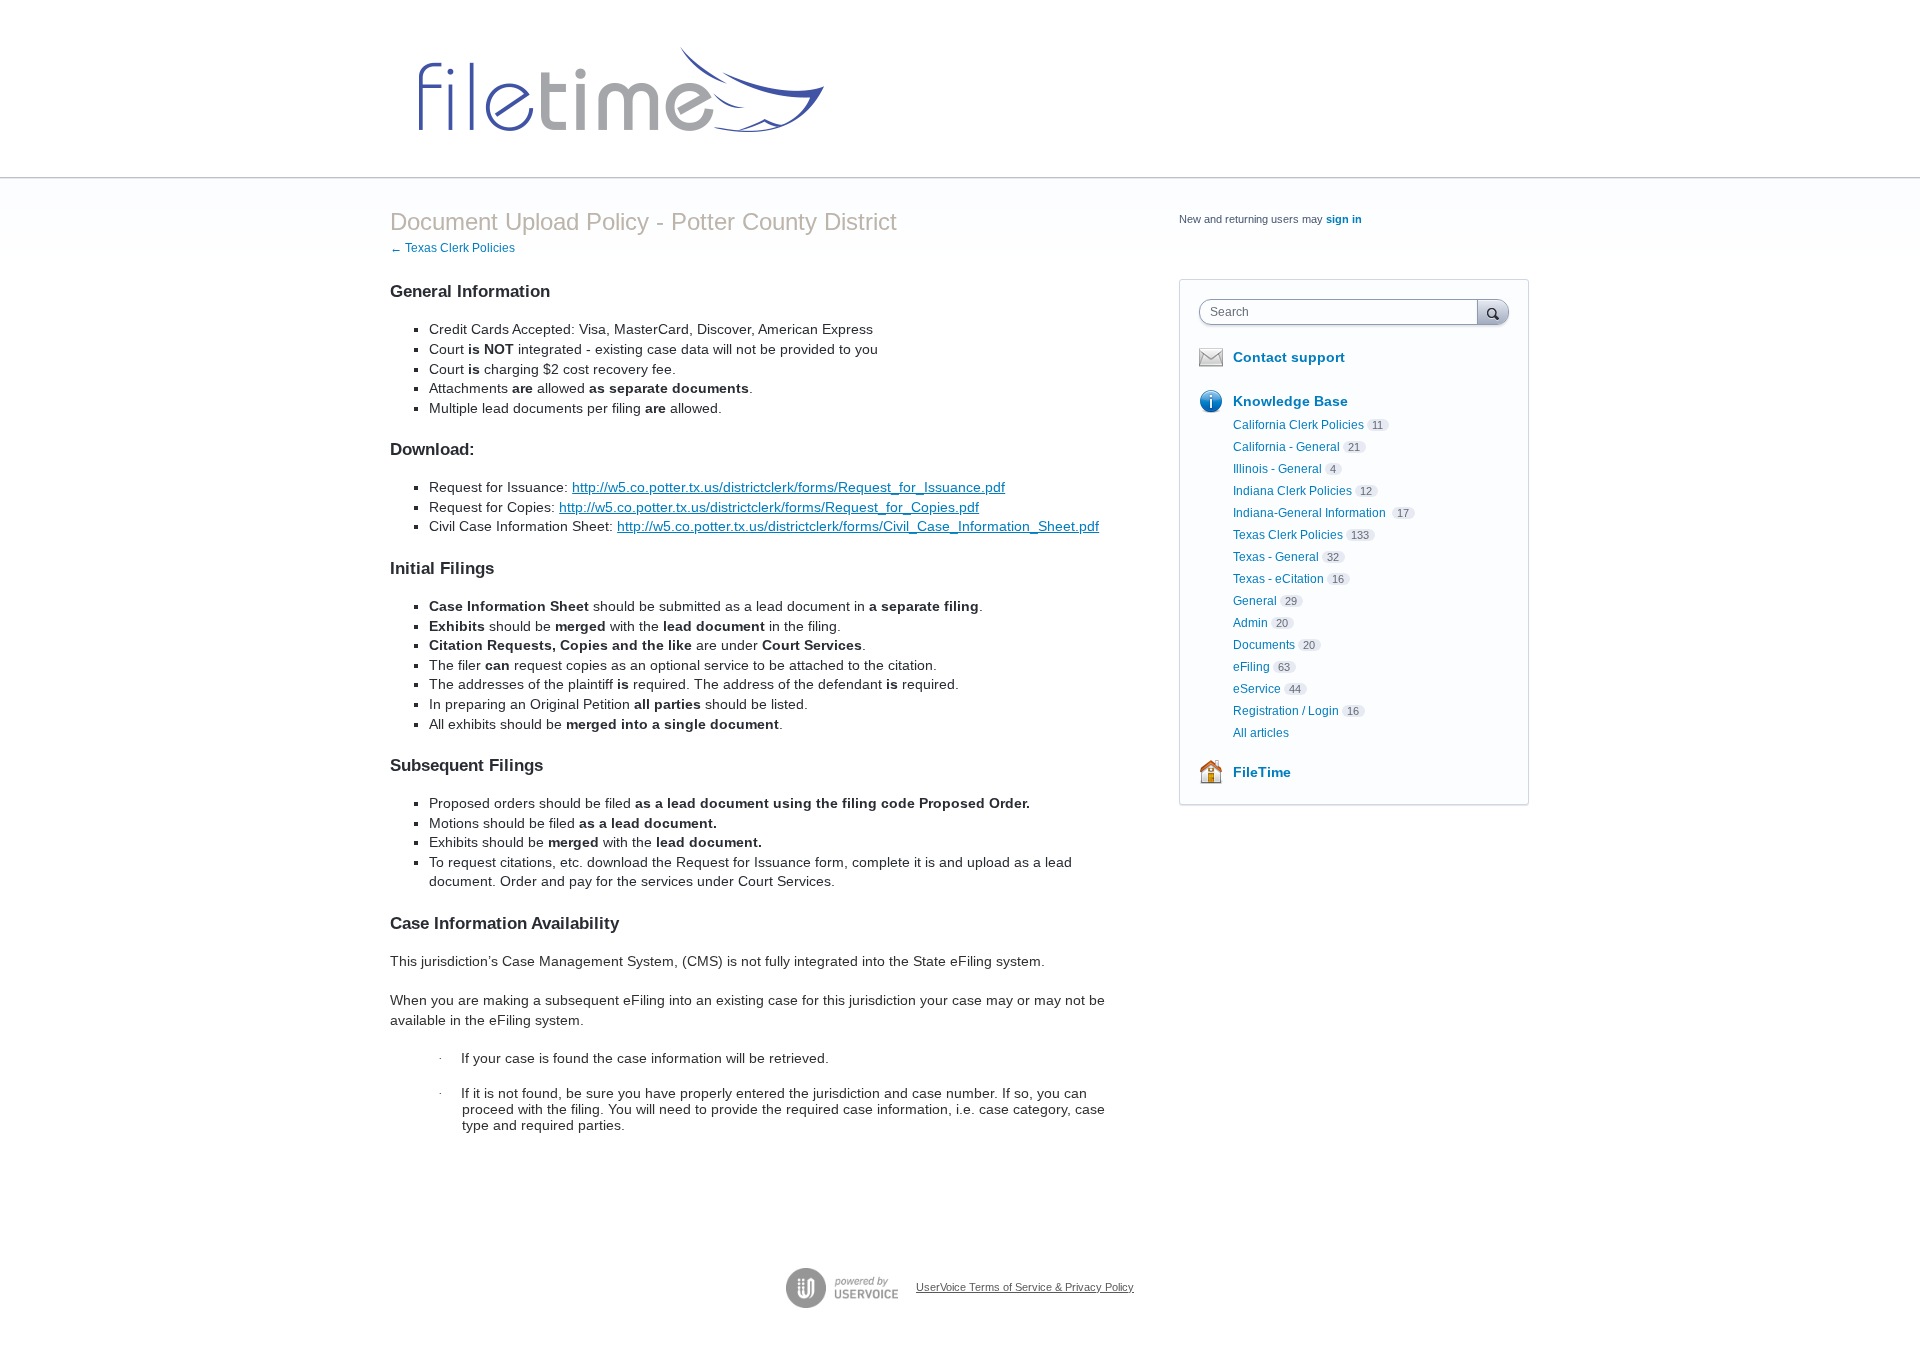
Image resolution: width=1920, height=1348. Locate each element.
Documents (1264, 645)
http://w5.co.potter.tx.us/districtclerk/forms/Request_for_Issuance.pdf (788, 487)
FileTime (1262, 772)
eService (1257, 689)
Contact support (1289, 357)
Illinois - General (1277, 469)
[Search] (1493, 311)
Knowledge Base (1290, 401)
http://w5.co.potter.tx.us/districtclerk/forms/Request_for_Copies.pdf (769, 507)
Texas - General (1276, 557)
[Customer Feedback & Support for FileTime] (614, 89)
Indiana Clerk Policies (1292, 491)
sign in (1344, 219)
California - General (1286, 447)
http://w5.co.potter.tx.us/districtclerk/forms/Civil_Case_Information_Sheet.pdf (858, 526)
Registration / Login (1286, 711)
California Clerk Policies (1298, 425)
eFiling (1251, 667)
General (1255, 601)
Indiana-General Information (1311, 513)
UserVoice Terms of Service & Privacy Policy (1025, 1287)
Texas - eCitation (1278, 579)
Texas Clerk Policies (1288, 535)
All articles (1261, 733)
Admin (1250, 623)
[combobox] (1343, 312)
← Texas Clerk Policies (452, 248)
